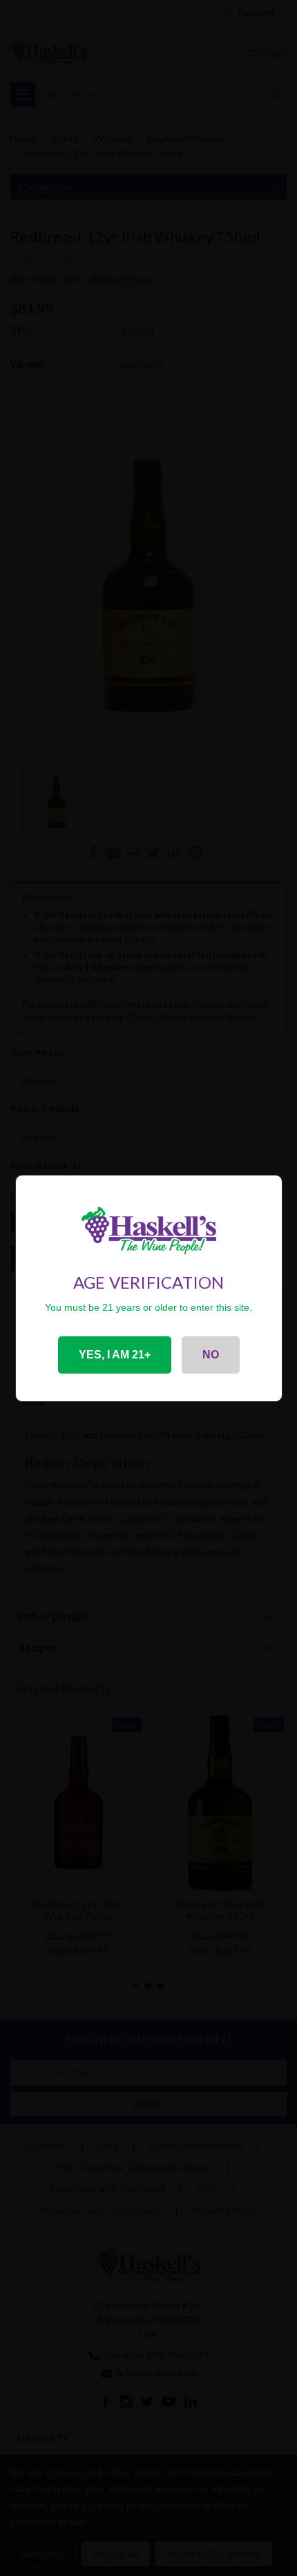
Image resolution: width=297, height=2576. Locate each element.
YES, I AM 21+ (115, 1355)
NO (211, 1355)
